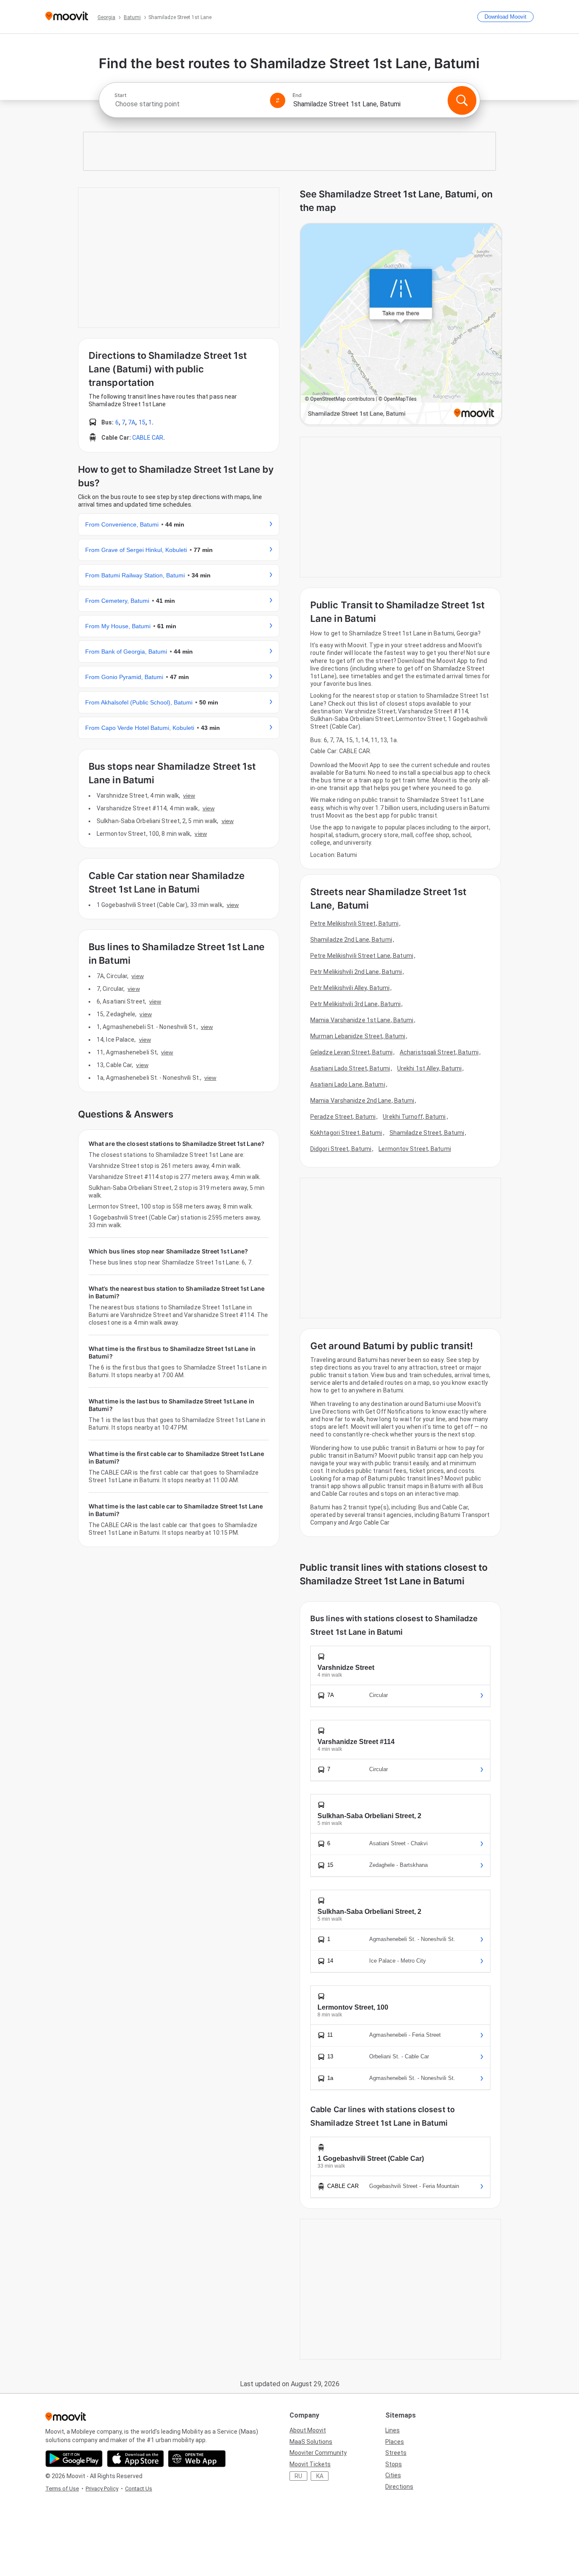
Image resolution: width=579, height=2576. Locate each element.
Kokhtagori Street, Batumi (346, 1133)
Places (395, 2442)
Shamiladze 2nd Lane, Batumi (351, 940)
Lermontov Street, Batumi (415, 1149)
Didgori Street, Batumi (341, 1149)
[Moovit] (67, 17)
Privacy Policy (102, 2489)
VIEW (189, 796)
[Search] (462, 100)
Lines (392, 2430)
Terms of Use (62, 2489)
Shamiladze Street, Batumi (427, 1133)
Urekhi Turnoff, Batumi (414, 1117)
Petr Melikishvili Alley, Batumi (350, 988)
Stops (394, 2464)
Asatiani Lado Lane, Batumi (348, 1084)
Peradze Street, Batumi (343, 1117)
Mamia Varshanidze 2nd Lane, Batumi (362, 1101)
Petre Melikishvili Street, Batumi (354, 923)
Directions (399, 2487)
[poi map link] (401, 325)
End (297, 95)
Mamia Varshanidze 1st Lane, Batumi (362, 1020)
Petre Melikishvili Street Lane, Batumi (362, 956)
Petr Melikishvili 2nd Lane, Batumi (356, 972)
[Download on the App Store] (135, 2459)
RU (298, 2476)
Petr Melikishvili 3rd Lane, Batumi (355, 1004)
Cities (393, 2475)
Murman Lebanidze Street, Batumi (358, 1036)
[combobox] (189, 104)
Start (120, 95)
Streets (396, 2453)
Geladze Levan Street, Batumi (351, 1052)
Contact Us (139, 2489)
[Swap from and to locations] (278, 100)
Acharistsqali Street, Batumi (439, 1052)
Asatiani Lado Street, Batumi (350, 1068)
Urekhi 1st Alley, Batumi (429, 1068)
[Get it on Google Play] (74, 2459)
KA (320, 2476)
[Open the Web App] (197, 2459)
